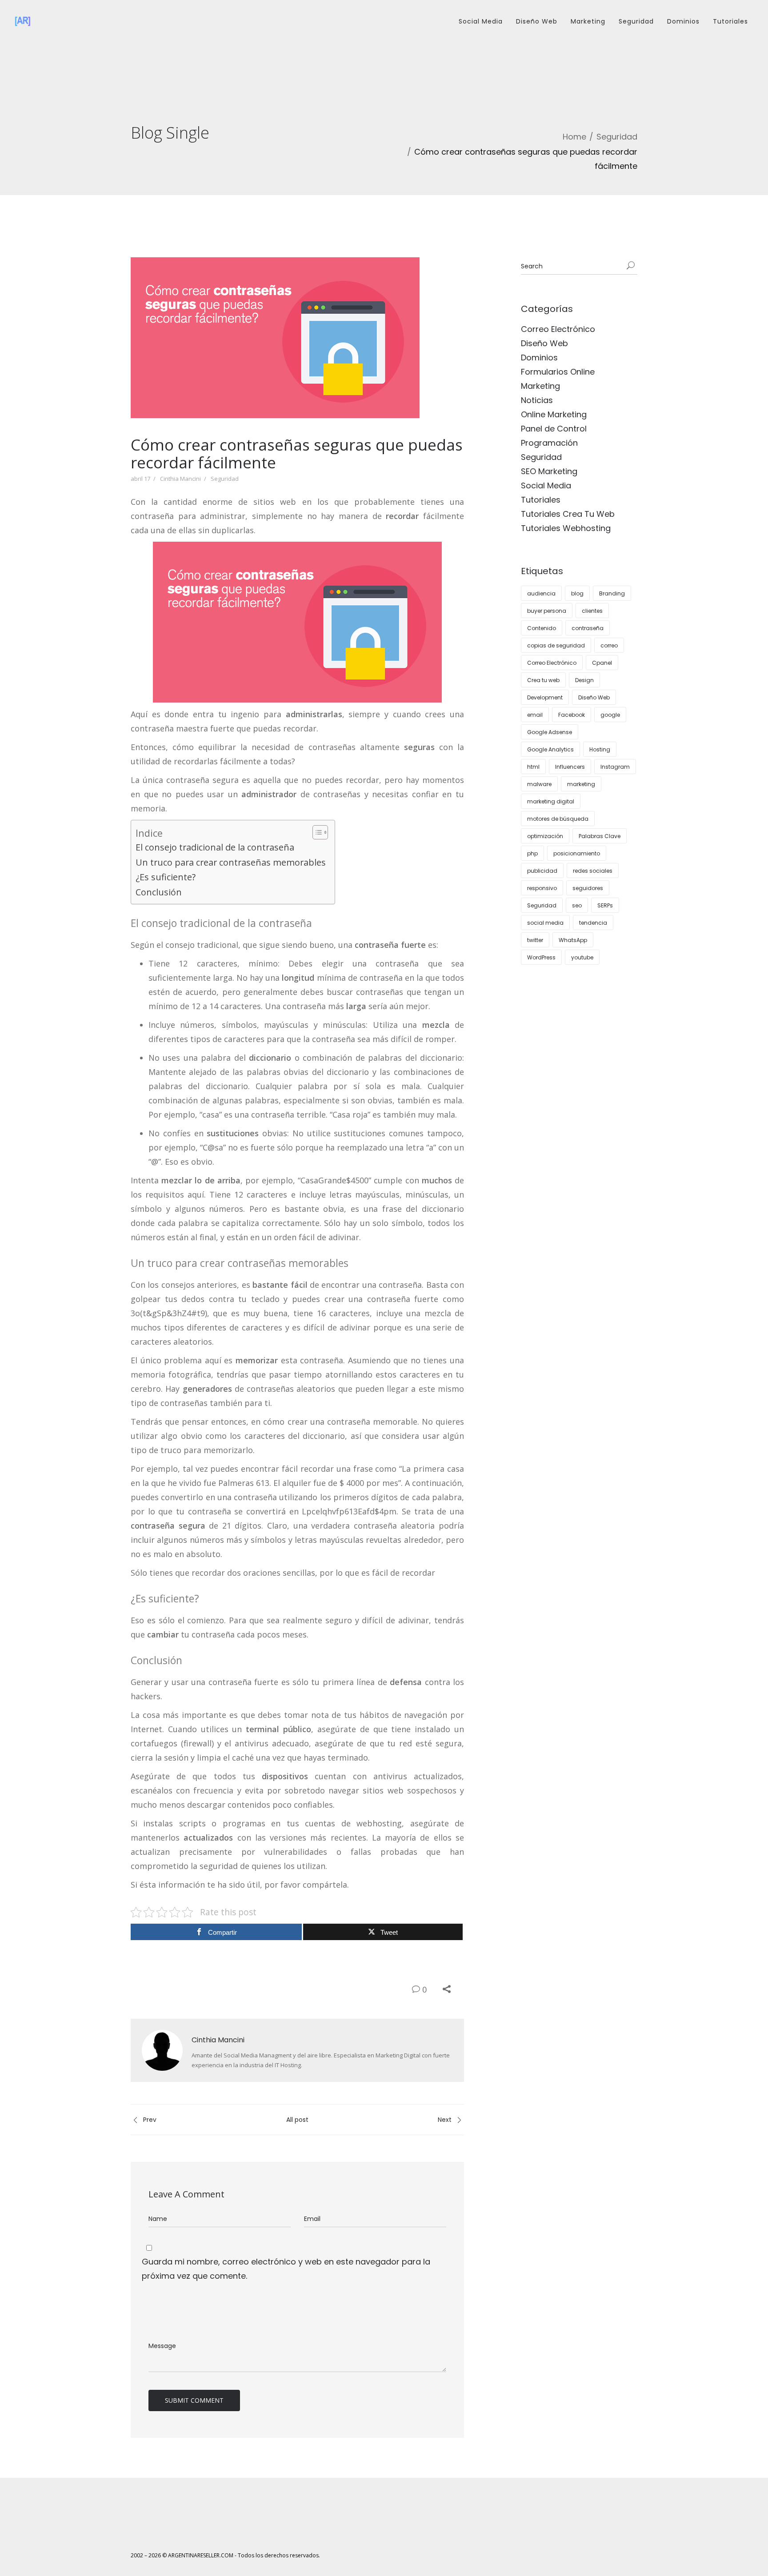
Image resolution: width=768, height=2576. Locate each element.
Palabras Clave (600, 836)
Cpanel (602, 663)
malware (539, 784)
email (535, 715)
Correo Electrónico (558, 329)
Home (574, 137)
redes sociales (593, 871)
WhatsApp (573, 940)
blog (577, 593)
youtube (582, 957)
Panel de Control (554, 429)
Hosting (600, 749)
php (532, 853)
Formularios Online (558, 372)
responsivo (542, 888)
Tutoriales (730, 21)
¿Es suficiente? (166, 877)
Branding (612, 593)
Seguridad (636, 21)
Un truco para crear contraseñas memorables (231, 862)
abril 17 (140, 479)
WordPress (541, 957)
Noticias (537, 400)
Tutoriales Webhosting (566, 528)
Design (584, 680)
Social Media (481, 21)
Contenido (542, 628)
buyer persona (547, 611)
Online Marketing (554, 414)
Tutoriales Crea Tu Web (568, 514)
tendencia (593, 923)
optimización (545, 836)
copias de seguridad (556, 645)
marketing (581, 784)
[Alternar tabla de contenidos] (316, 832)
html (533, 767)
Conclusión (159, 892)
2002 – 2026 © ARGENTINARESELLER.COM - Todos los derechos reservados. (225, 2555)
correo (609, 645)
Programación (549, 443)
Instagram (615, 767)
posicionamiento (577, 853)
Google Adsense (550, 732)
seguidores (588, 888)
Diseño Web (537, 21)
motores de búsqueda (558, 819)
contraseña (588, 628)
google (610, 715)
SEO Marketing (549, 471)
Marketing (588, 21)
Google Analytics (550, 749)
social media (545, 923)
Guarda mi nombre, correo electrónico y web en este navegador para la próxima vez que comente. (286, 2269)
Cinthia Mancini (180, 479)
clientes (592, 611)
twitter (535, 940)
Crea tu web (543, 680)
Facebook (572, 715)
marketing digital (551, 801)
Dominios (683, 21)
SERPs (605, 905)
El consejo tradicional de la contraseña (215, 847)
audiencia (541, 593)
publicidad (542, 871)
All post (297, 2120)
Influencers (570, 767)
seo (577, 905)
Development (545, 697)
